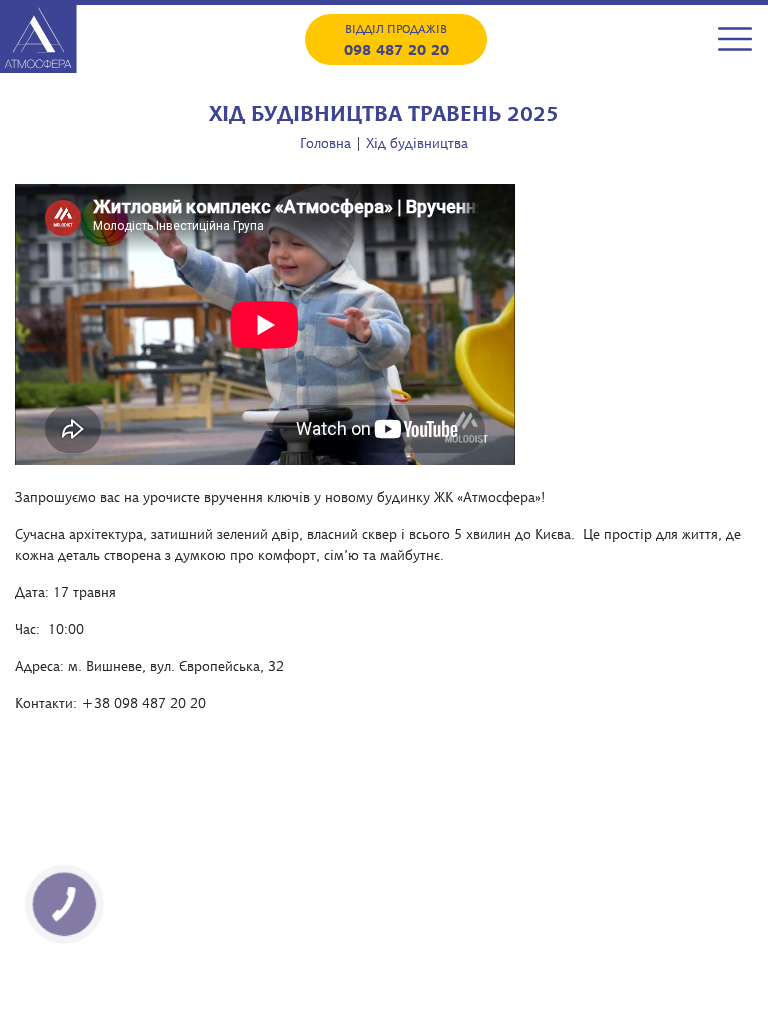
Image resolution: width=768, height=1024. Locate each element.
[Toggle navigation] (735, 39)
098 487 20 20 (396, 49)
